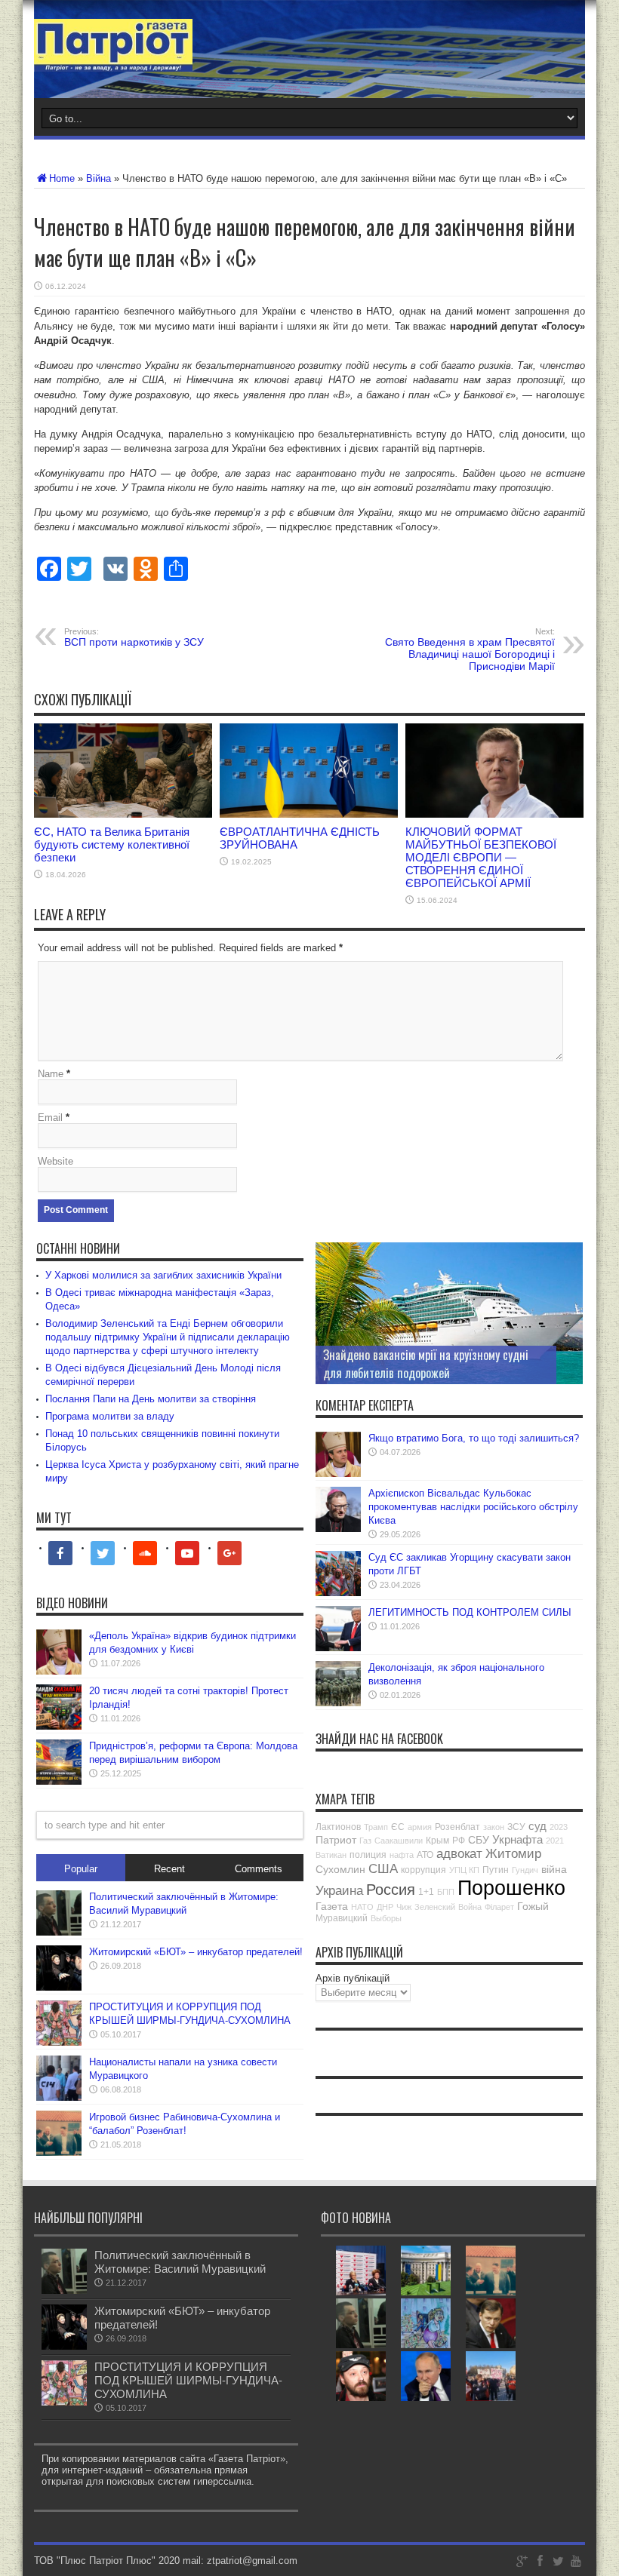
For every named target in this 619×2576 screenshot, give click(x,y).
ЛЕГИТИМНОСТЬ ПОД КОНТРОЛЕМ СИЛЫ (470, 1612)
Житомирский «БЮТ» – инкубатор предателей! (196, 1952)
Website (55, 1161)
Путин (496, 1870)
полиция (368, 1855)
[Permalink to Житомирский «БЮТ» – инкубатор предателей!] (59, 1987)
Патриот (336, 1840)
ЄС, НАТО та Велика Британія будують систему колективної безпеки (112, 844)
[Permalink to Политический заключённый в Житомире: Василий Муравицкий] (59, 1932)
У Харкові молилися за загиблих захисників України (163, 1275)
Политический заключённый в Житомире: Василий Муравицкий (180, 2262)
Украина (339, 1891)
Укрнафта (517, 1839)
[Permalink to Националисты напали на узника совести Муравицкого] (59, 2097)
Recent (169, 1869)
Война (470, 1907)
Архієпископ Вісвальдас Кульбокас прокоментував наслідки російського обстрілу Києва (473, 1507)
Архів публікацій (353, 1978)
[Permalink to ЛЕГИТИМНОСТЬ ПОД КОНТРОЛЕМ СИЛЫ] (338, 1648)
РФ (459, 1841)
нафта (402, 1855)
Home (62, 178)
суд (537, 1826)
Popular (81, 1869)
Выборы (386, 1918)
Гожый (533, 1906)
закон (494, 1827)
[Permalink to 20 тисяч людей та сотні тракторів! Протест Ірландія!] (59, 1726)
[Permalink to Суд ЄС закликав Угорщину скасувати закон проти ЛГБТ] (338, 1593)
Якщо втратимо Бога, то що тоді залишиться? (474, 1438)
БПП (446, 1892)
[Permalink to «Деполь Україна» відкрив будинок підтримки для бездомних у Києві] (59, 1671)
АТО (425, 1855)
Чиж (404, 1907)
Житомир (513, 1854)
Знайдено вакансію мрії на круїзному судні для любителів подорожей (426, 1364)
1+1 (426, 1892)
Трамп (376, 1827)
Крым (437, 1841)
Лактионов (338, 1827)
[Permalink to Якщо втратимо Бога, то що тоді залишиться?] (338, 1474)
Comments (259, 1869)
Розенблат (457, 1827)
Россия (391, 1890)
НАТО (362, 1907)
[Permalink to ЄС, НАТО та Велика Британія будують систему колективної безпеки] (123, 814)
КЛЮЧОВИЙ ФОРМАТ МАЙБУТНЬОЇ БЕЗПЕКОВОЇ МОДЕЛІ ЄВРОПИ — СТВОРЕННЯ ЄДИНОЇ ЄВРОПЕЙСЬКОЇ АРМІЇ (481, 857)
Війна (99, 178)
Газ (365, 1841)
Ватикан (331, 1855)
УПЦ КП (464, 1870)
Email (50, 1118)
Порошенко (511, 1888)
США (383, 1869)
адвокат (459, 1854)
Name (51, 1074)
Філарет (499, 1907)
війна (554, 1869)
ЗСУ (516, 1827)
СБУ (479, 1840)
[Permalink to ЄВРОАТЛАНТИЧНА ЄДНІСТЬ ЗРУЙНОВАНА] (309, 814)
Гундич (525, 1870)
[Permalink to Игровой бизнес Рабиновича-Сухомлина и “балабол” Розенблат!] (59, 2152)
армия (420, 1827)
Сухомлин (340, 1869)
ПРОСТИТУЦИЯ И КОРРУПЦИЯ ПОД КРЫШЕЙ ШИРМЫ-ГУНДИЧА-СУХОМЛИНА (188, 2380)
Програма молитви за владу (110, 1416)
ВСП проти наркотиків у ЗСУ (134, 637)
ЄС (398, 1827)
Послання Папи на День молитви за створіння (151, 1399)
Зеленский (435, 1907)
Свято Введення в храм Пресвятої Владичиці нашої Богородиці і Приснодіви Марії (470, 649)
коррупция (423, 1870)
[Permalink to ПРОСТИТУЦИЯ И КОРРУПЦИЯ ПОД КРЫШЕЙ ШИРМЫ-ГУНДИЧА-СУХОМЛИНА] (59, 2042)
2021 (555, 1841)
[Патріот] (113, 60)
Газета (332, 1906)
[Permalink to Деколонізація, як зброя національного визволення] (338, 1703)
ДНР (385, 1907)
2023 (559, 1827)
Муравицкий (342, 1918)
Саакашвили (399, 1841)
